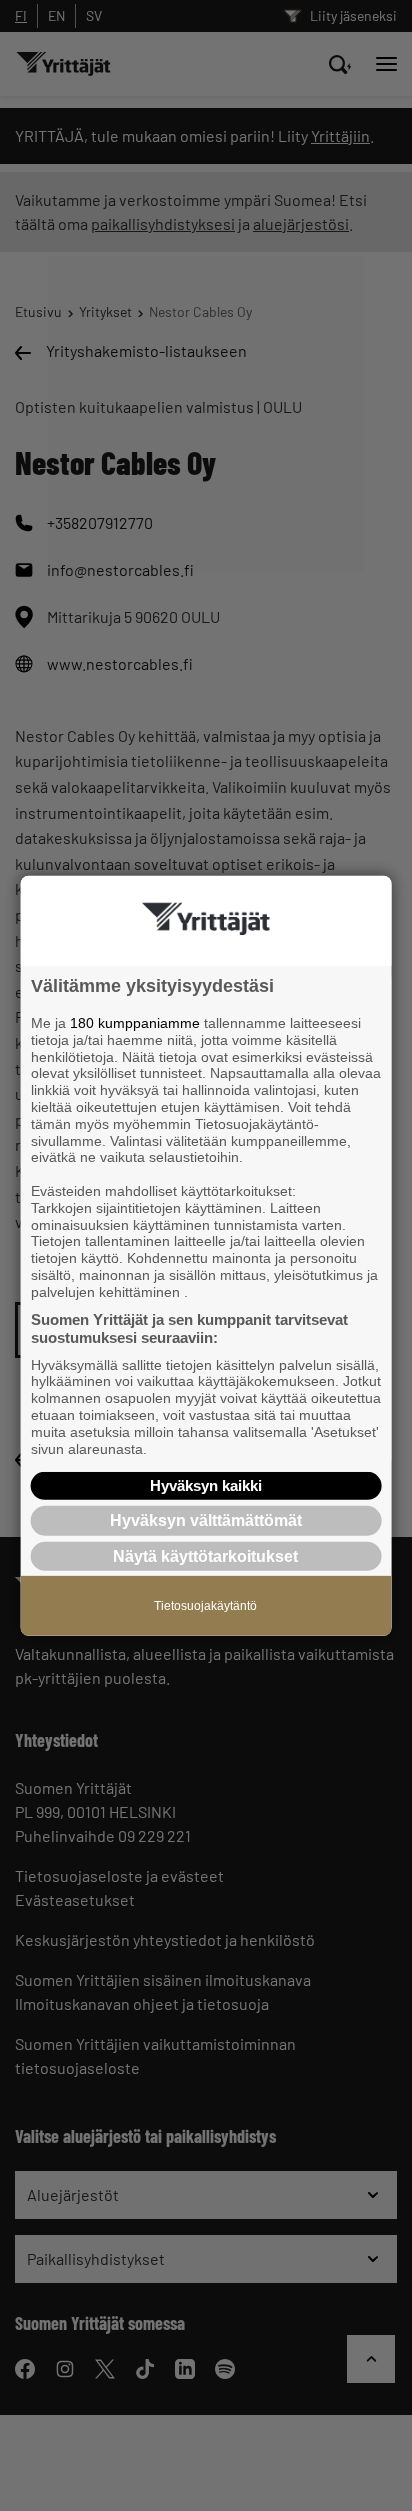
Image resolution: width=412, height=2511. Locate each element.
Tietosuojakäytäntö (205, 1605)
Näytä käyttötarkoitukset (205, 1555)
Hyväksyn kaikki (206, 1485)
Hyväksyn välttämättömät (206, 1520)
